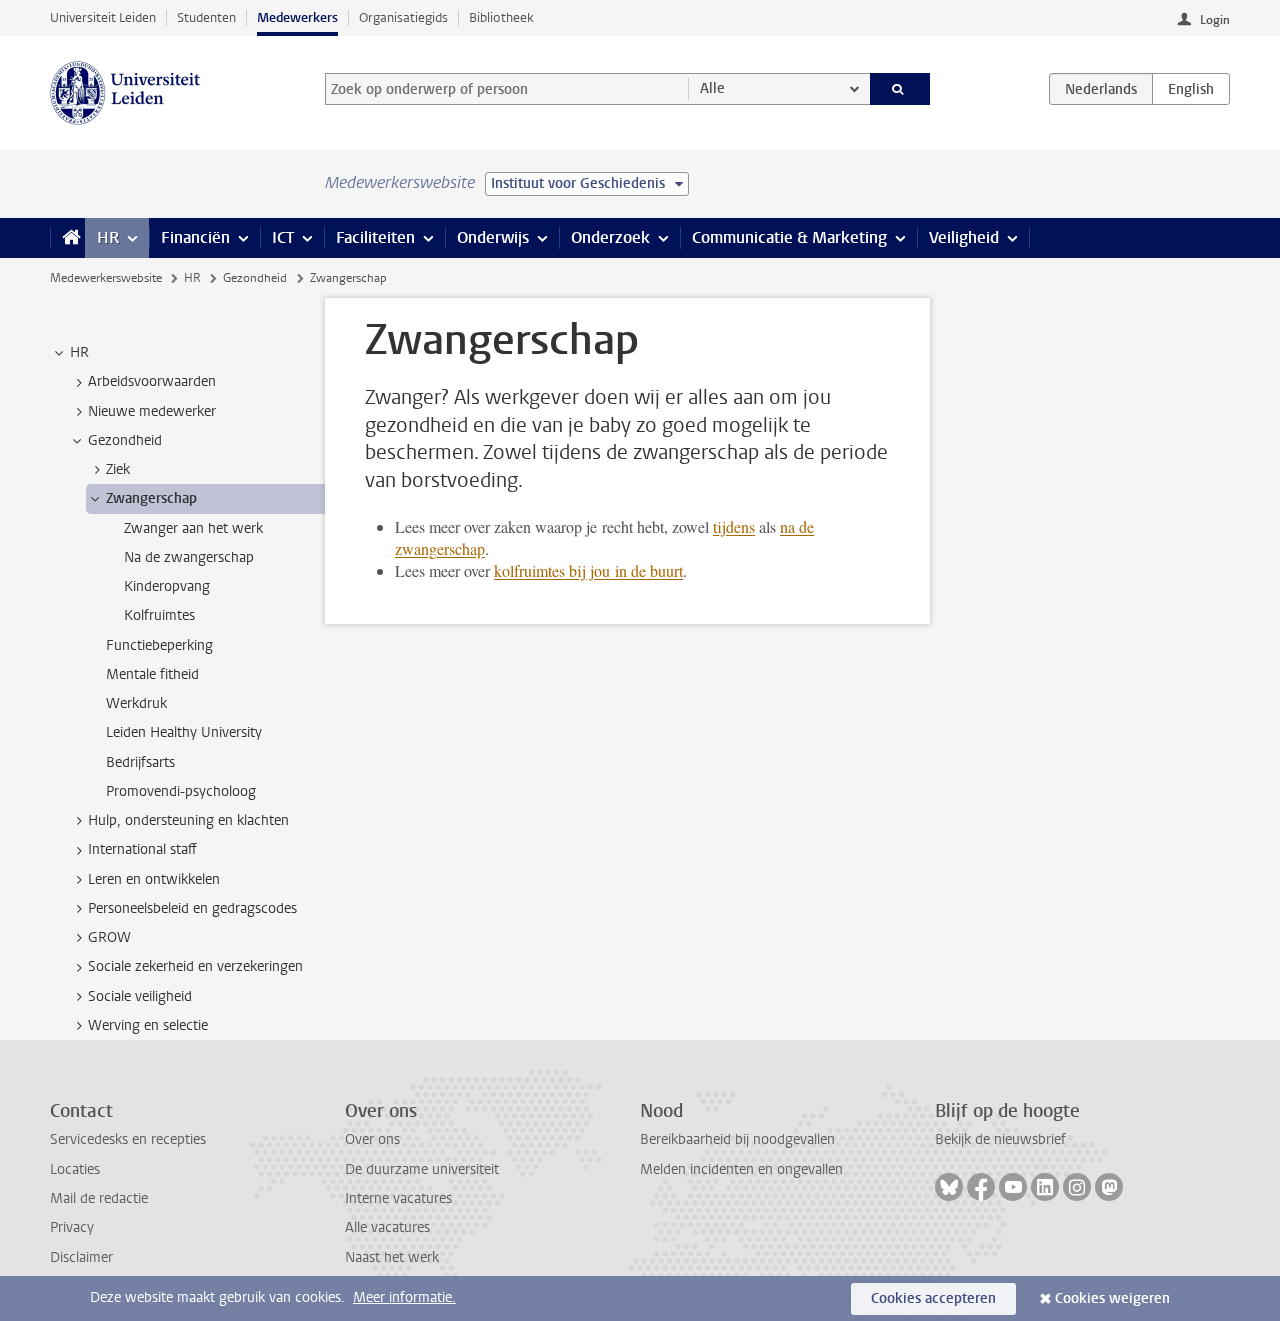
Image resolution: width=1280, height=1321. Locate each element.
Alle (712, 88)
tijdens (734, 526)
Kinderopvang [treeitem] (167, 586)
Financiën (195, 237)
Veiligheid (964, 237)
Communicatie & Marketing (789, 237)
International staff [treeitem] (142, 849)
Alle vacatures (387, 1227)
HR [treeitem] (79, 352)
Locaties (75, 1169)
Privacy (72, 1227)
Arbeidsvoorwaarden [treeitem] (152, 381)
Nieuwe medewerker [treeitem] (152, 411)
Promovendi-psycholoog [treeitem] (181, 791)
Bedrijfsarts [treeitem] (140, 762)
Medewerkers (297, 17)
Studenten (206, 17)
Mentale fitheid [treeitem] (152, 674)
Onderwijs (493, 237)
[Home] (67, 238)
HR (108, 237)
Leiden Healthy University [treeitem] (184, 732)
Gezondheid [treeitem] (125, 440)
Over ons (372, 1139)
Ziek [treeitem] (118, 469)
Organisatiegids (403, 17)
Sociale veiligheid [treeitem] (140, 996)
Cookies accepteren (933, 1298)
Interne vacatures (398, 1198)
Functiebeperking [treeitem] (159, 645)
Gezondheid (255, 278)
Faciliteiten (375, 237)
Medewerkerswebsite (106, 278)
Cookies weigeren (1112, 1298)
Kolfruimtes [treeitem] (159, 615)
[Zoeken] (900, 89)
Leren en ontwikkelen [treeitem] (154, 879)
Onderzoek (610, 237)
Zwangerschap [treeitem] (151, 498)
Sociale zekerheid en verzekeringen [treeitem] (195, 966)
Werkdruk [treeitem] (136, 703)
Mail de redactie (99, 1198)
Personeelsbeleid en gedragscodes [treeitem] (192, 908)
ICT (283, 237)
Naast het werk (392, 1257)
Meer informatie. (404, 1297)
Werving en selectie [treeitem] (148, 1025)
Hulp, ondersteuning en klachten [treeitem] (188, 820)
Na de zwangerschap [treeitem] (189, 557)
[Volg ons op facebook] (981, 1187)
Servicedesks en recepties (128, 1139)
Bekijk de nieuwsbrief (1000, 1139)
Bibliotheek (501, 17)
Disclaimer (81, 1257)
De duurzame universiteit (422, 1169)
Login (1215, 20)
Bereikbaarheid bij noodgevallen (737, 1139)
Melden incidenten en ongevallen (741, 1169)
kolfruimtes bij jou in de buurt (588, 570)
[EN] (1191, 89)
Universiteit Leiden (103, 17)
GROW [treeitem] (109, 937)
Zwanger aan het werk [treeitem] (193, 528)
